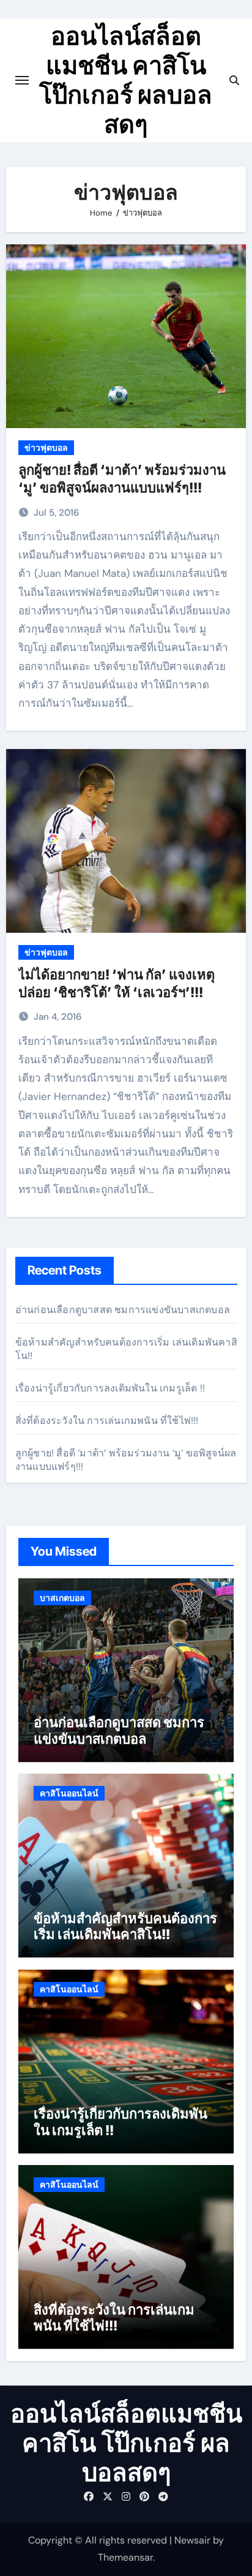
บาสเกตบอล (62, 1598)
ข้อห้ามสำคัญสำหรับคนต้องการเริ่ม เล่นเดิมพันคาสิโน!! (125, 1926)
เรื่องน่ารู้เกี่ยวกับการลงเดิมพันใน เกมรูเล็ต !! (110, 1388)
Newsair (192, 2540)
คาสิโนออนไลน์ (69, 1793)
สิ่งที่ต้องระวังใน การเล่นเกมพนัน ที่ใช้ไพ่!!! (107, 1421)
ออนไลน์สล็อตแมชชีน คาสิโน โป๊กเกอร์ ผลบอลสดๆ (126, 80)
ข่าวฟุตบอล (46, 448)
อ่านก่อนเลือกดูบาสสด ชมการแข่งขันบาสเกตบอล (123, 1310)
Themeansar (125, 2557)
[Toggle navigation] (22, 80)
